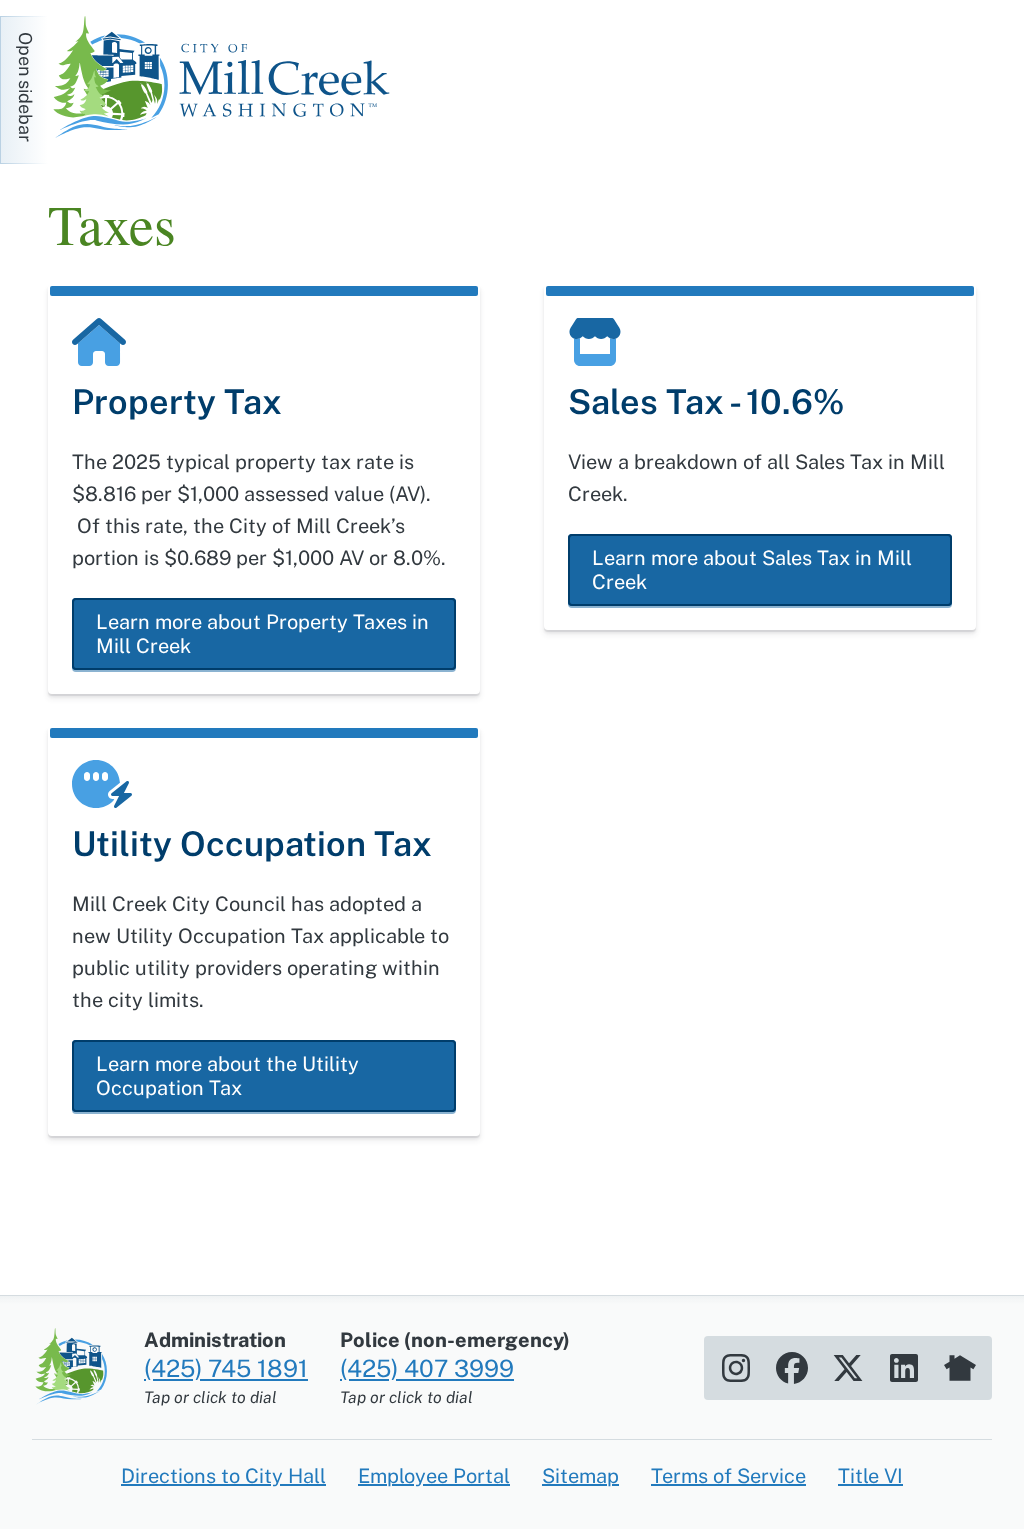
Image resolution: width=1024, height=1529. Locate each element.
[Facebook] (792, 1368)
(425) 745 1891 (226, 1368)
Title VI (870, 1476)
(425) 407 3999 (427, 1368)
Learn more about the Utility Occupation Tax (227, 1076)
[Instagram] (736, 1368)
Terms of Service (728, 1476)
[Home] (228, 80)
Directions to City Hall (223, 1476)
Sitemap (580, 1476)
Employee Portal (434, 1476)
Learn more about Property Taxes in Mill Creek (262, 634)
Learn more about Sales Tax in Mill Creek (752, 570)
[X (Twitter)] (848, 1368)
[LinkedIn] (904, 1368)
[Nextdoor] (960, 1368)
